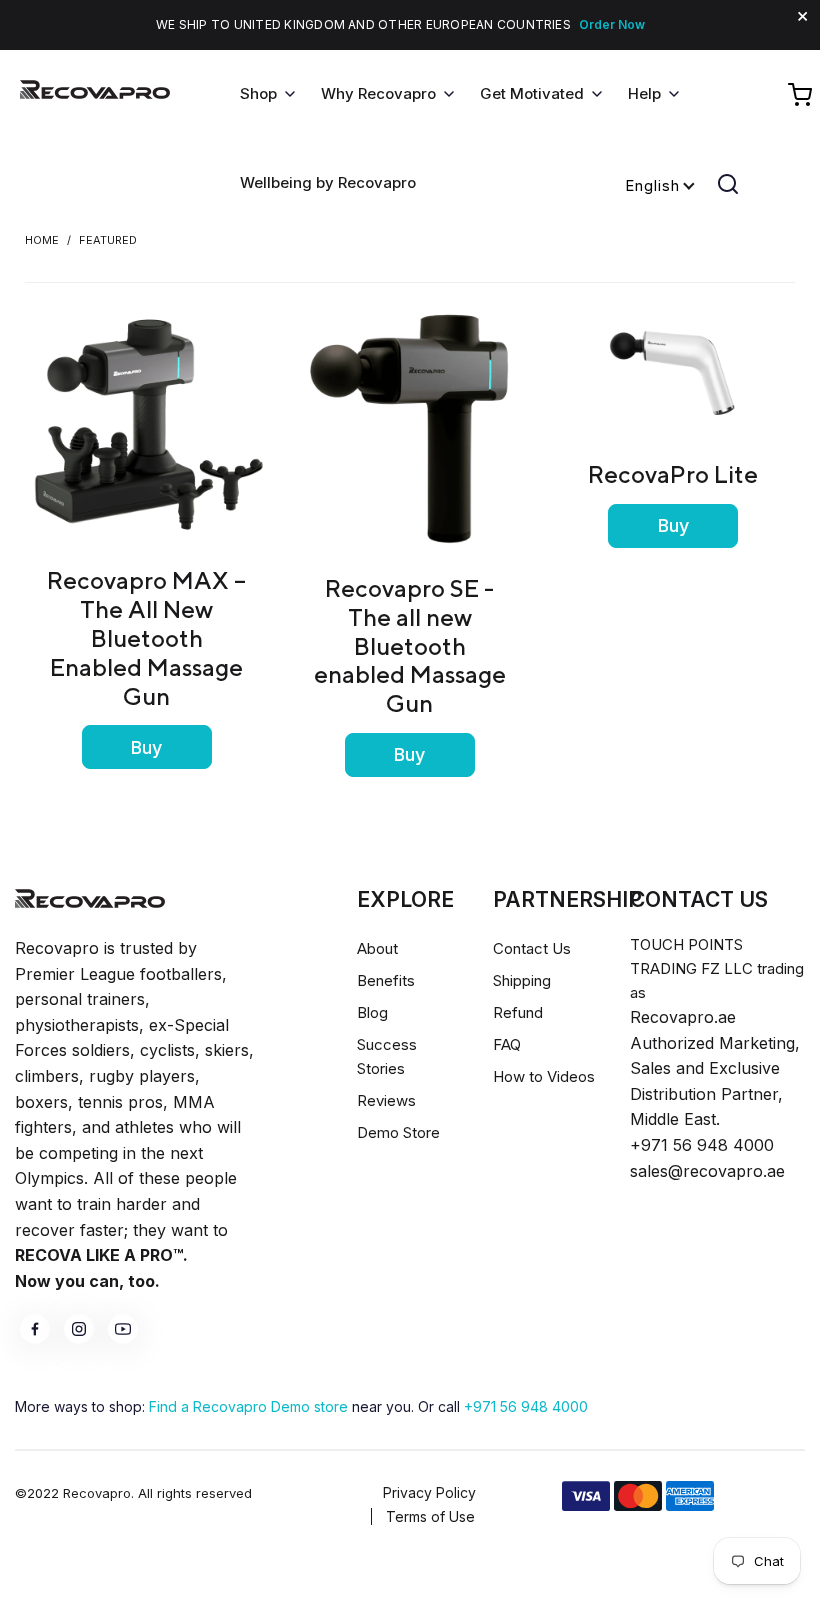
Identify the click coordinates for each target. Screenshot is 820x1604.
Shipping (522, 980)
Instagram (79, 1329)
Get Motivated (532, 93)
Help (644, 93)
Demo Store (398, 1132)
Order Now (612, 24)
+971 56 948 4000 (526, 1406)
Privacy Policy (429, 1492)
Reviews (386, 1100)
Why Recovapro (378, 93)
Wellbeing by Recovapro (328, 182)
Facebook (35, 1329)
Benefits (386, 980)
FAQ (507, 1044)
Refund (518, 1012)
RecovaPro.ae (95, 95)
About (377, 948)
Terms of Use (430, 1516)
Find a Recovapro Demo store (248, 1406)
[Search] (728, 184)
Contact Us (532, 948)
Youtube (123, 1329)
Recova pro (90, 898)
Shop (258, 93)
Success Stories (387, 1056)
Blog (372, 1012)
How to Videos (544, 1076)
